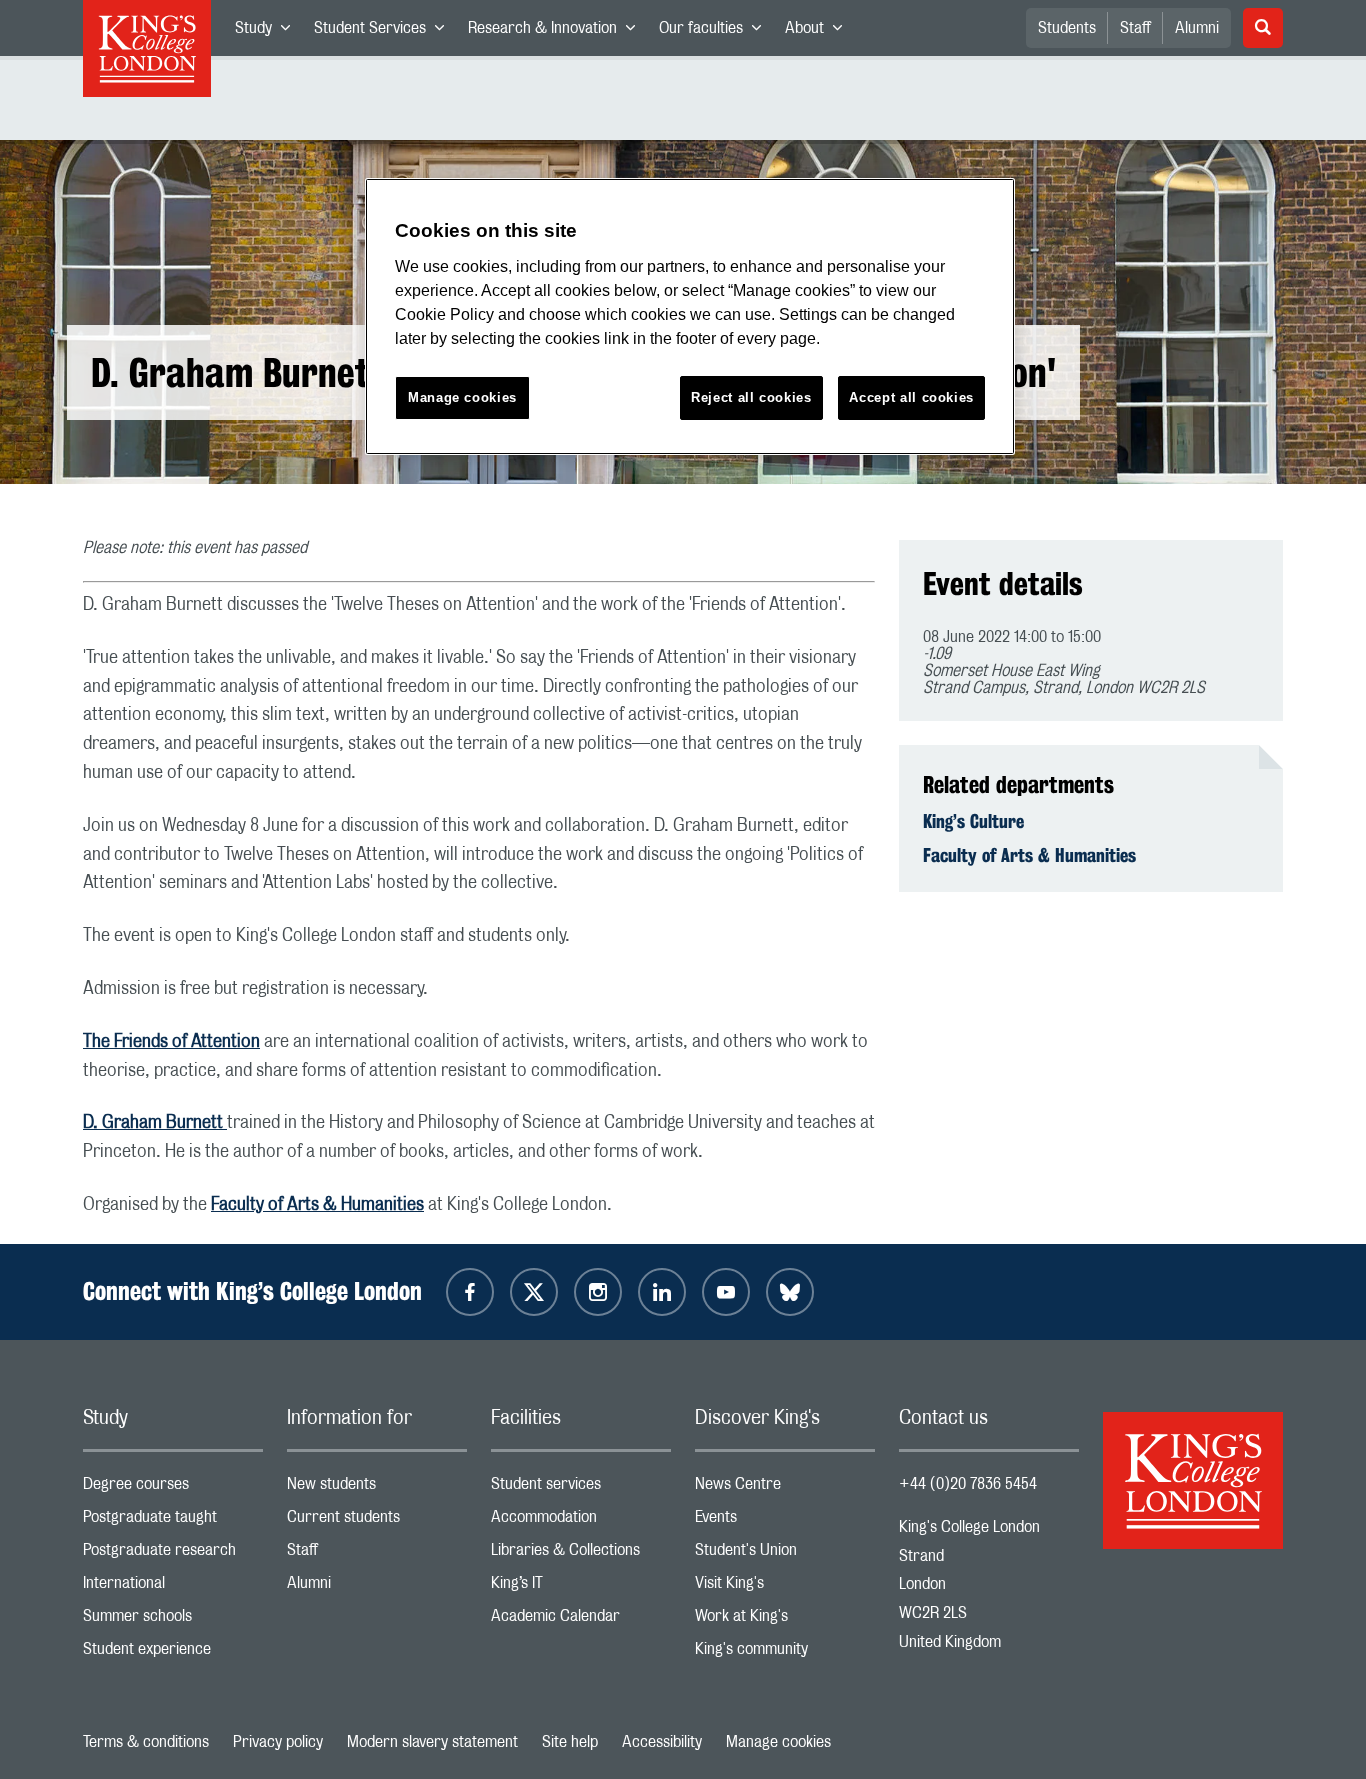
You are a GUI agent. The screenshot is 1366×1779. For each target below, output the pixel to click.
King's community (785, 1653)
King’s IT (581, 1587)
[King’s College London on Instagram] (598, 1292)
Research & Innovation (557, 32)
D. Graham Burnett (155, 1123)
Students (1067, 28)
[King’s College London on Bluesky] (790, 1292)
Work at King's (785, 1620)
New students (377, 1488)
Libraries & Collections (581, 1554)
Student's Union (785, 1554)
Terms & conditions (146, 1742)
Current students (377, 1521)
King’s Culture (973, 821)
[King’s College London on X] (534, 1292)
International (173, 1587)
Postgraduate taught (173, 1521)
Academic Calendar (581, 1620)
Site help (570, 1742)
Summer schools (173, 1620)
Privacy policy (278, 1742)
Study (268, 32)
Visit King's (785, 1587)
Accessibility (662, 1742)
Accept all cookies (911, 397)
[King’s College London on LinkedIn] (662, 1292)
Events (785, 1521)
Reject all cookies (751, 397)
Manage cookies (778, 1742)
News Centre (785, 1488)
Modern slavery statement (432, 1742)
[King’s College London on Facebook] (470, 1292)
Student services (581, 1488)
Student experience (173, 1653)
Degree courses (173, 1488)
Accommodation (581, 1521)
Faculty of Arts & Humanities (317, 1205)
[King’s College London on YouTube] (726, 1292)
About (819, 32)
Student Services (385, 32)
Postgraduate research (173, 1554)
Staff (1135, 28)
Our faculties (716, 32)
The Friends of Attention (171, 1042)
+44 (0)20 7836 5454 (968, 1484)
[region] (690, 316)
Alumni (1197, 28)
